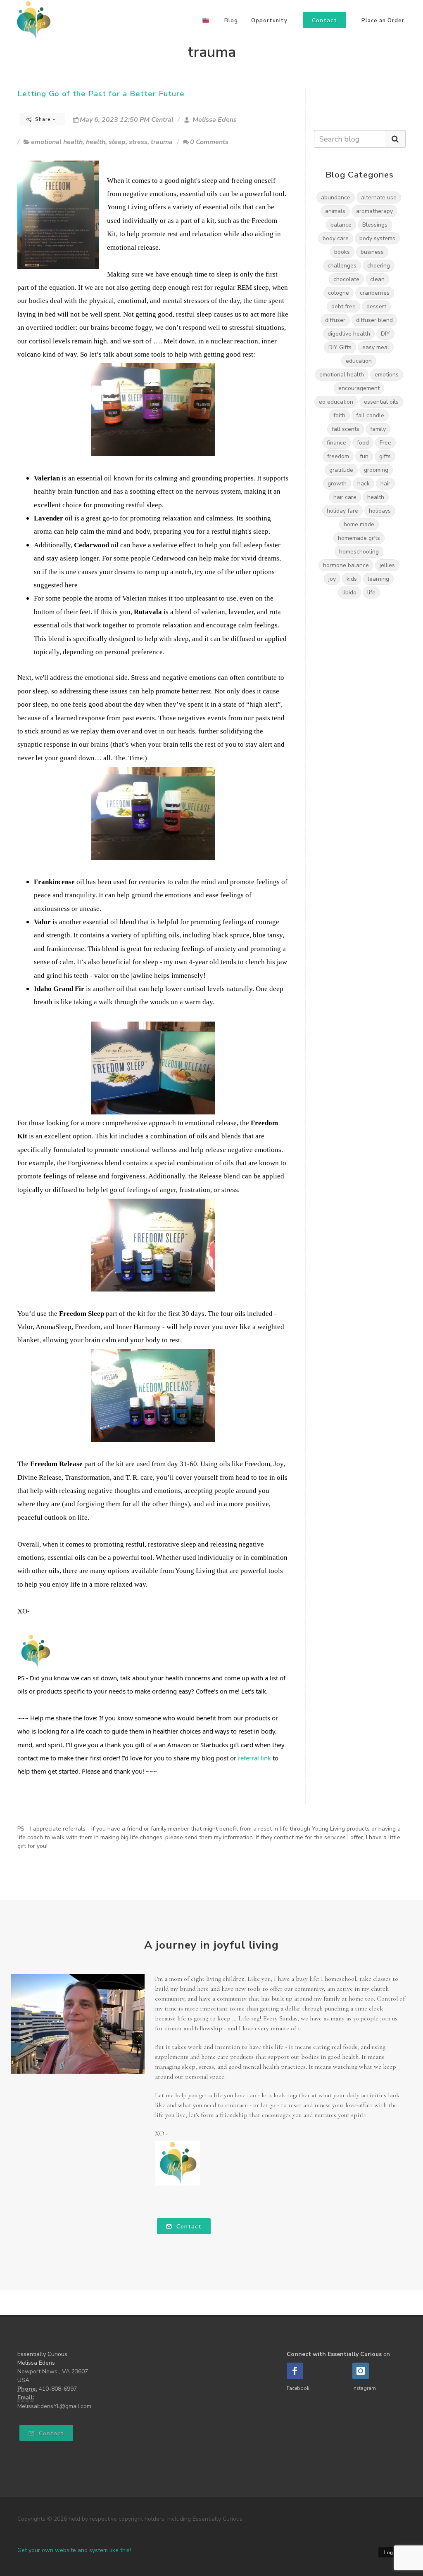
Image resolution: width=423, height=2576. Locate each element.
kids (352, 579)
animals (335, 211)
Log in (392, 2553)
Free (385, 443)
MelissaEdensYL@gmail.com (54, 2406)
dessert (376, 306)
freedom (338, 456)
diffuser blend (374, 320)
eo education (336, 402)
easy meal (376, 347)
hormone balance (346, 565)
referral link (254, 1758)
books (342, 252)
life (371, 593)
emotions (387, 375)
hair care (345, 497)
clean (377, 279)
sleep (117, 142)
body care (336, 238)
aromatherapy (374, 211)
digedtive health (349, 334)
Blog (231, 21)
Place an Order (383, 21)
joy (332, 579)
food (363, 443)
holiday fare (342, 511)
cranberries (375, 293)
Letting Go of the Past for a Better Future (101, 94)
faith (339, 415)
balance (341, 225)
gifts (385, 456)
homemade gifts (359, 538)
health (96, 142)
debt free (343, 306)
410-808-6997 (58, 2389)
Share (43, 119)
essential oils (381, 402)
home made (359, 524)
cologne (339, 293)
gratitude (341, 470)
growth (337, 484)
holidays (380, 511)
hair (385, 484)
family (378, 429)
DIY (385, 334)
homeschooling (359, 552)
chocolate (346, 279)
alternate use (379, 198)
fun (364, 456)
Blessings (375, 225)
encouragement (359, 388)
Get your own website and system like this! (74, 2550)
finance (336, 443)
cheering (379, 266)
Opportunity (269, 21)
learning (378, 579)
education (359, 361)
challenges (342, 266)
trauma (162, 142)
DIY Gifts (340, 347)
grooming (376, 470)
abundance (336, 198)
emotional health (57, 142)
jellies (387, 565)
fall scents (346, 429)
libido (349, 593)
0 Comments (209, 142)
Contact (188, 2227)
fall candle (370, 415)
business (372, 252)
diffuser (335, 320)
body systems (377, 238)
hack (364, 484)
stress (138, 142)
